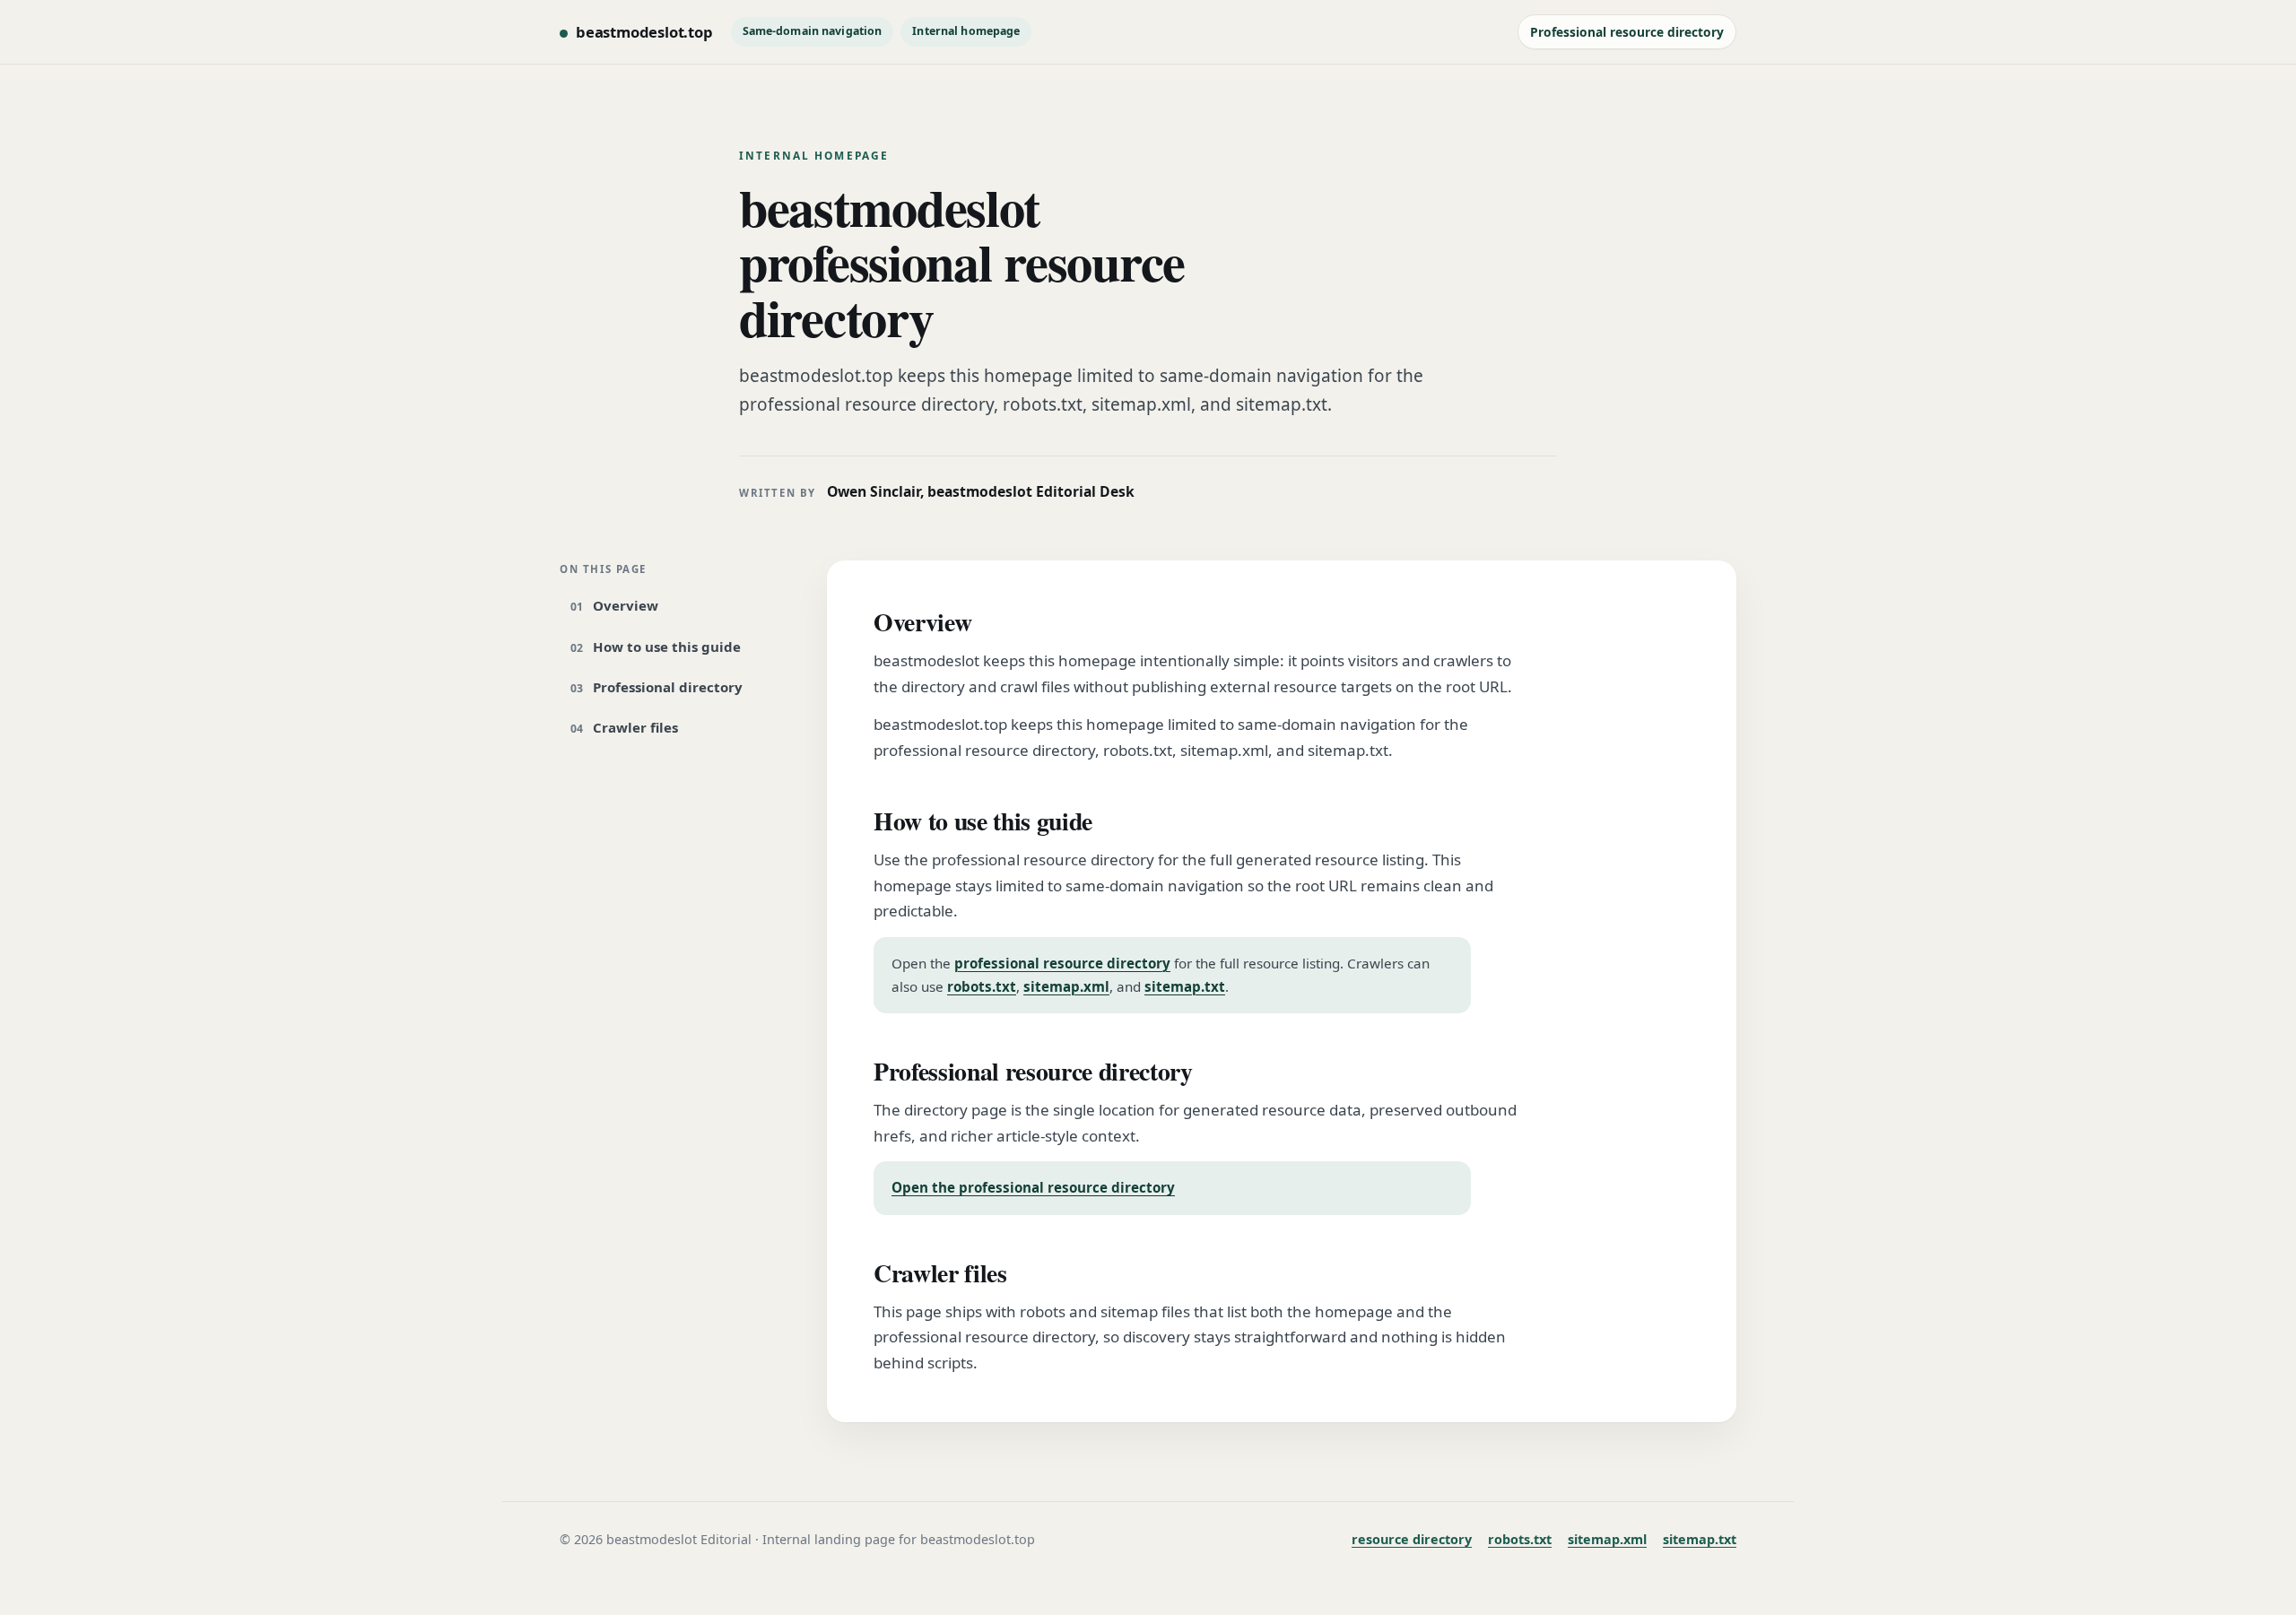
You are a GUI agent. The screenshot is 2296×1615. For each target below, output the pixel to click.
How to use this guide (667, 647)
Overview (626, 605)
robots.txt (982, 986)
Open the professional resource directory (1033, 1187)
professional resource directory (1062, 963)
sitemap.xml (1066, 986)
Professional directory (668, 687)
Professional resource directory (1627, 32)
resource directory (1412, 1539)
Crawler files (635, 727)
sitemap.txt (1185, 986)
